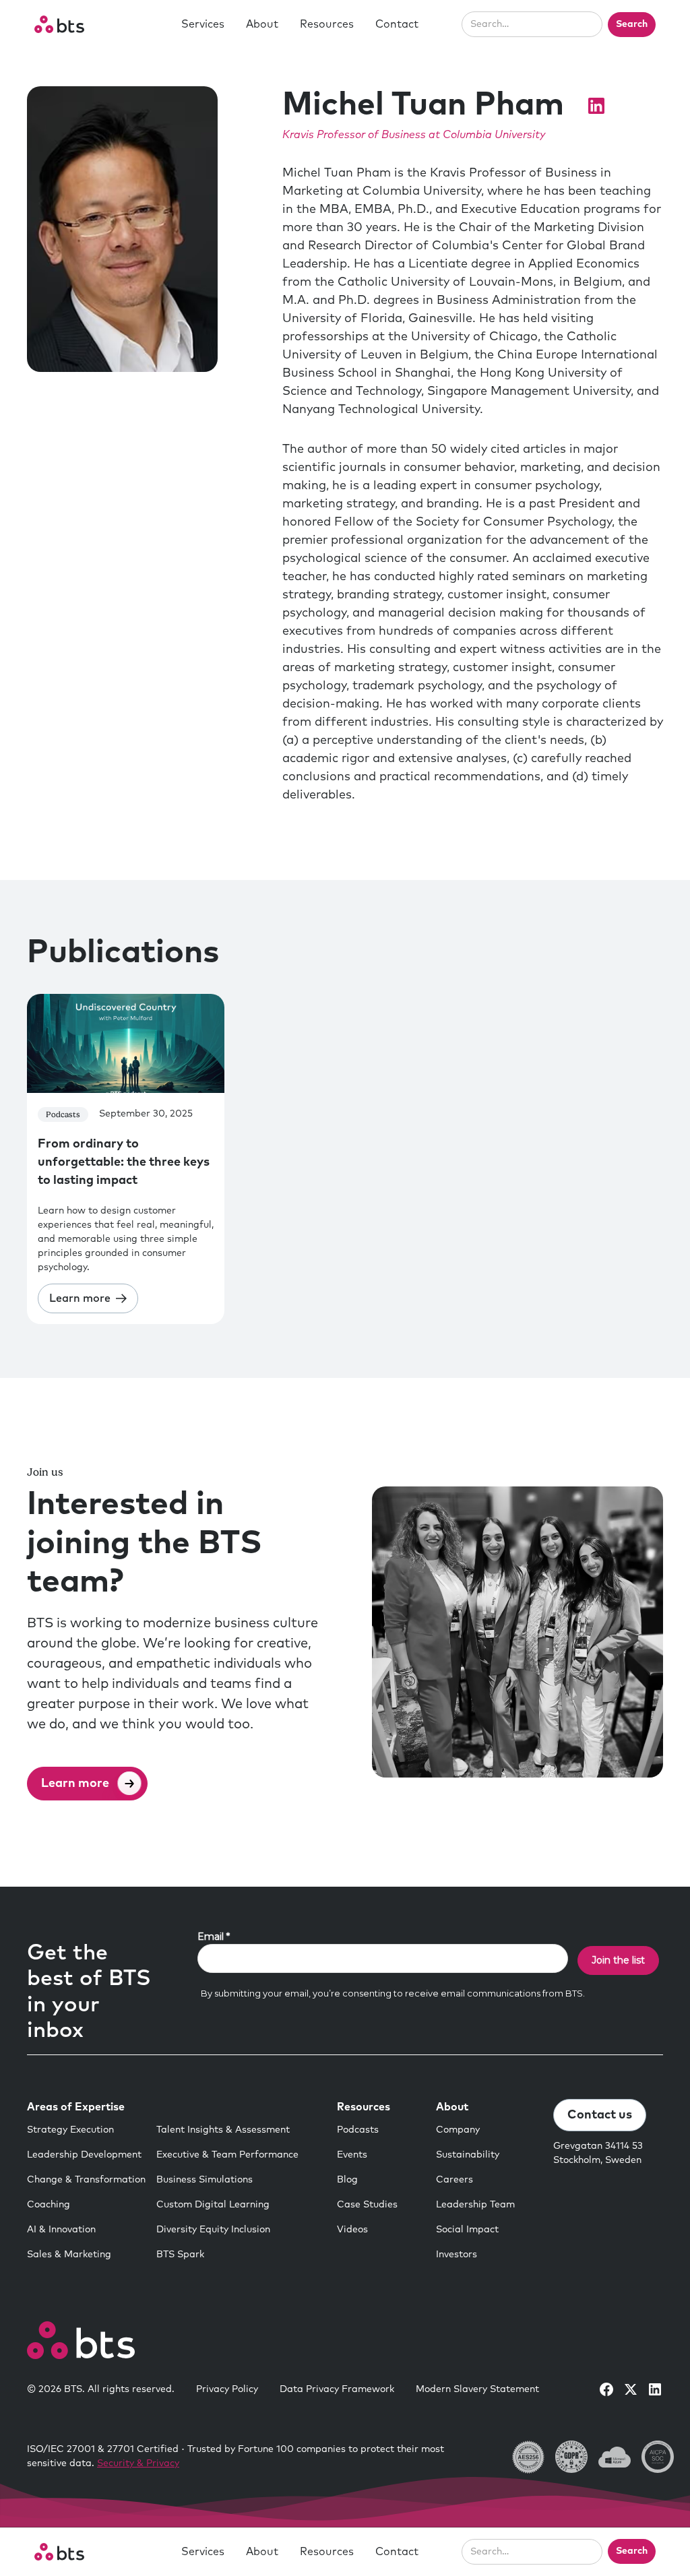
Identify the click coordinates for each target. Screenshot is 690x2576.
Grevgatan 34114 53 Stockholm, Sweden (598, 2153)
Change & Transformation (86, 2180)
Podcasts (358, 2130)
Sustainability (468, 2155)
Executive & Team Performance (227, 2155)
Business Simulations (205, 2180)
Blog (347, 2180)
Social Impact (467, 2230)
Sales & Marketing (69, 2255)
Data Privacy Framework (337, 2389)
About (262, 24)
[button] (203, 24)
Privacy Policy (227, 2389)
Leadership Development (84, 2155)
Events (352, 2155)
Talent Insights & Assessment (223, 2130)
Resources (327, 24)
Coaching (49, 2205)
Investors (457, 2255)
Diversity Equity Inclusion (213, 2230)
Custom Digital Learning (213, 2205)
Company (458, 2130)
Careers (454, 2180)
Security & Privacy (138, 2463)
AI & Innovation (61, 2230)
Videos (352, 2230)
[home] (59, 24)
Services (203, 24)
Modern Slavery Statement (477, 2389)
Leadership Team (475, 2205)
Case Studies (367, 2205)
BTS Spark (180, 2255)
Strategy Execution (70, 2130)
